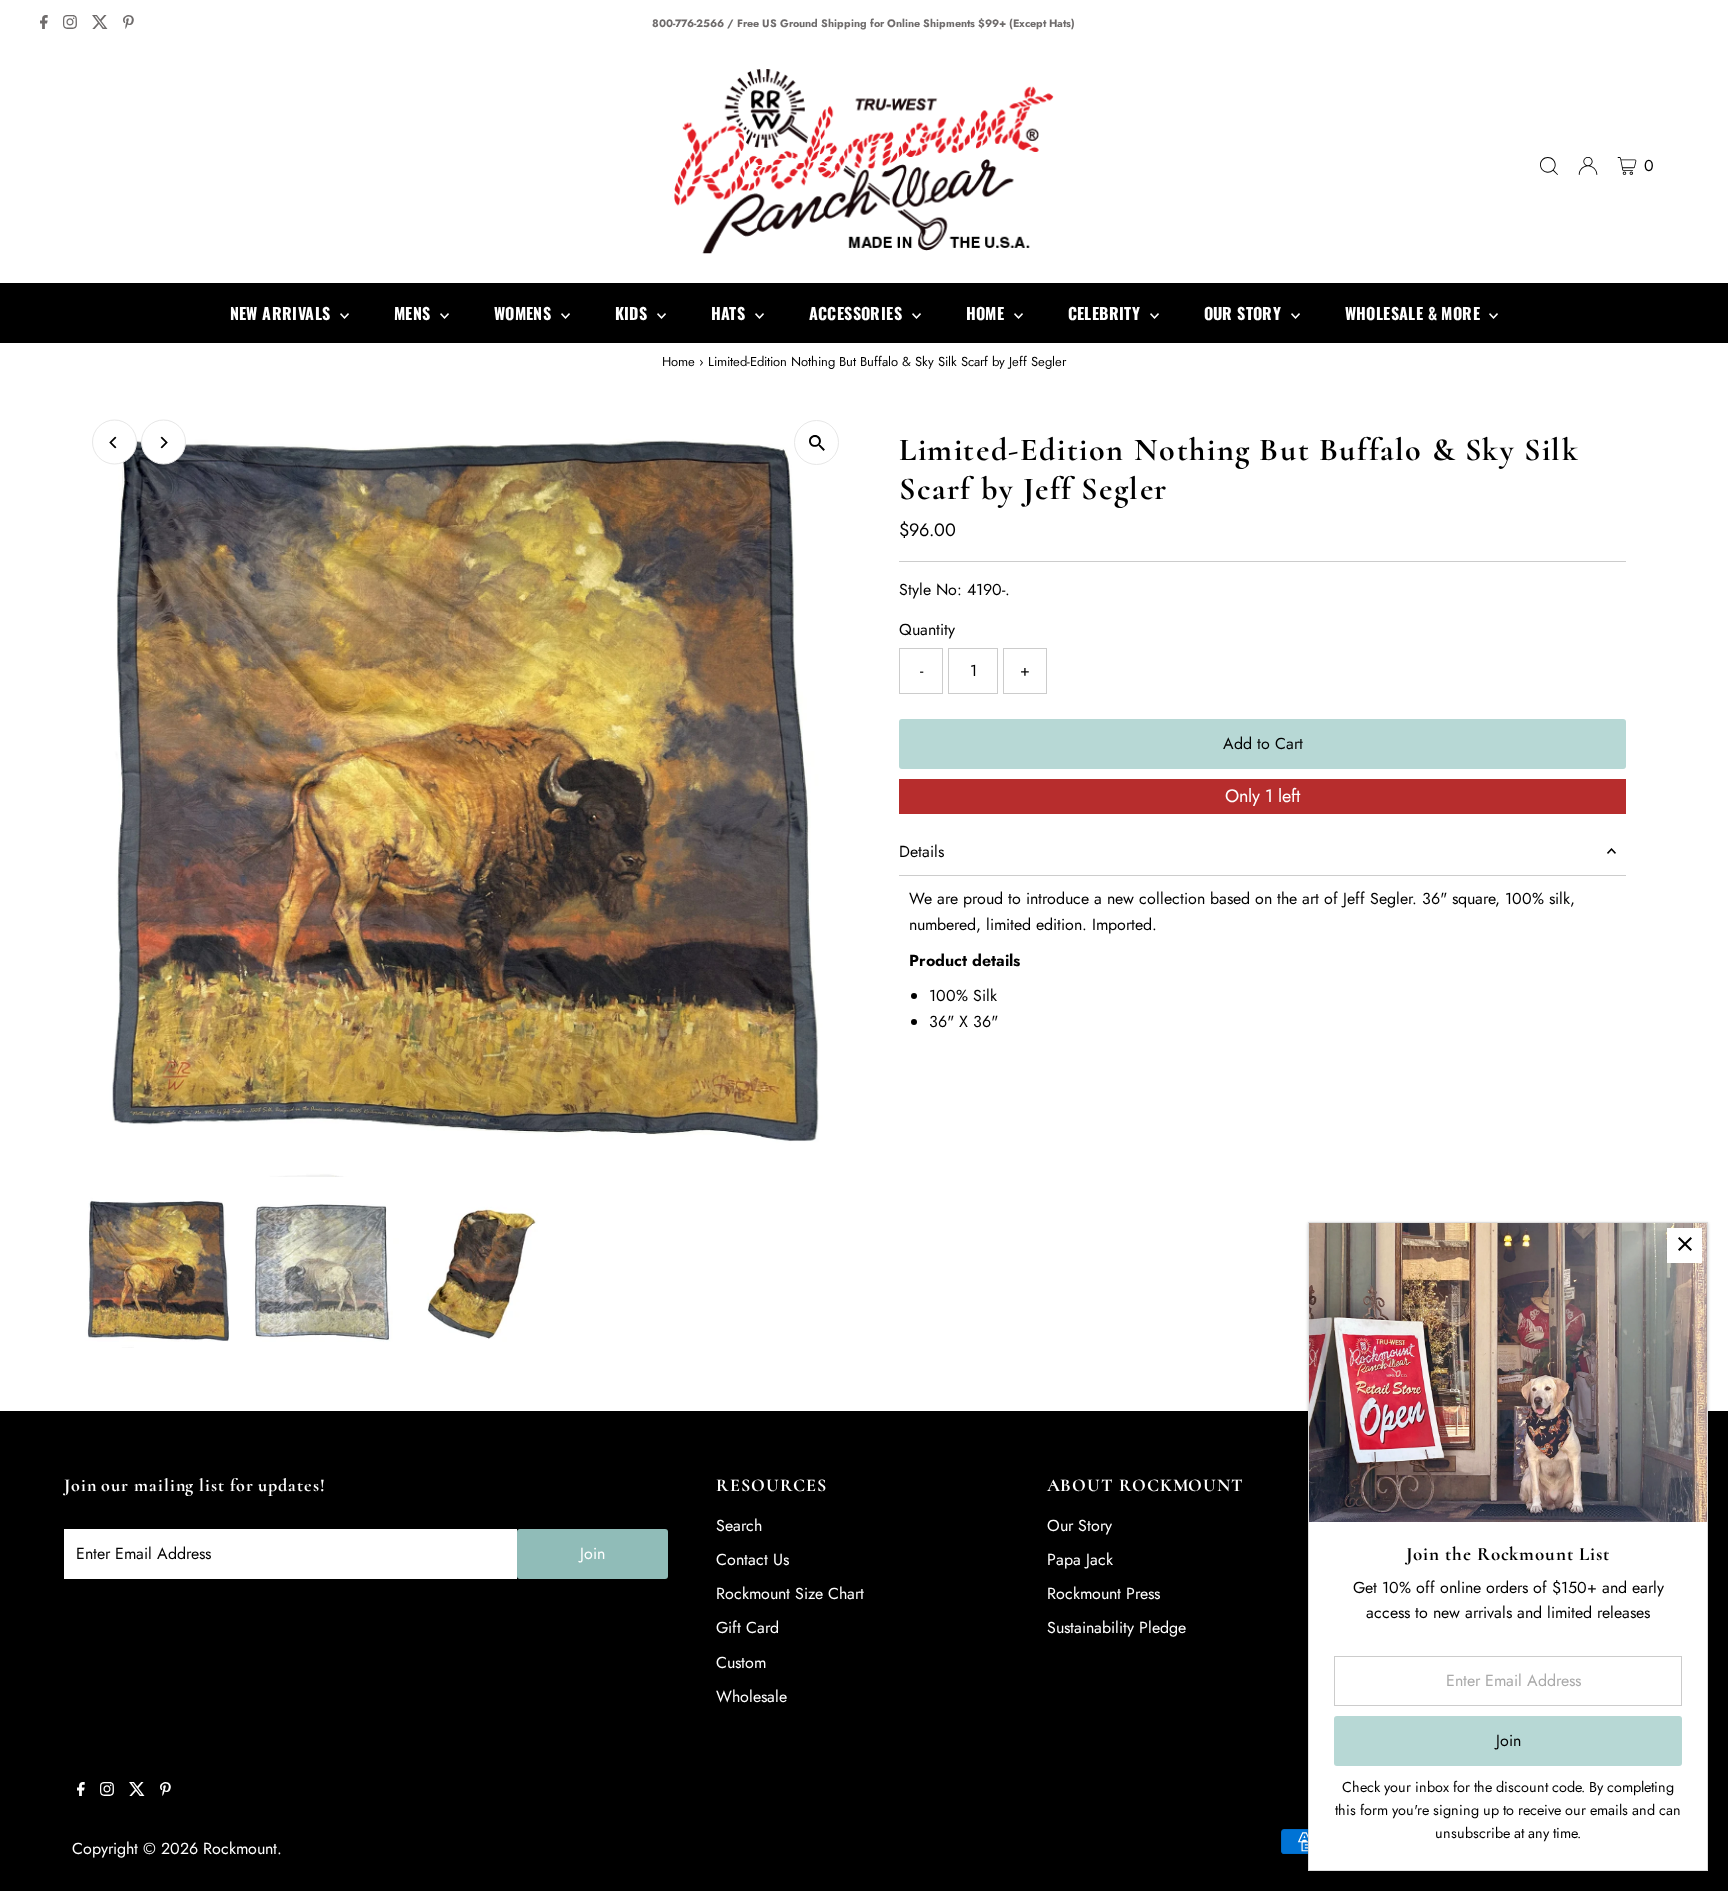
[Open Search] (1549, 166)
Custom (741, 1662)
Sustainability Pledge (1116, 1627)
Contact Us (752, 1559)
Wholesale (751, 1696)
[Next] (163, 442)
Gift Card (747, 1627)
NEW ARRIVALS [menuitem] (282, 313)
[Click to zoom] (816, 442)
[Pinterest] (128, 24)
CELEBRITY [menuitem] (1106, 313)
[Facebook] (44, 24)
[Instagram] (70, 24)
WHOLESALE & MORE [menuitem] (1415, 313)
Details (921, 851)
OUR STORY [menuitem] (1245, 313)
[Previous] (114, 442)
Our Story (1079, 1525)
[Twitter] (100, 24)
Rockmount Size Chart (790, 1593)
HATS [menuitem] (730, 313)
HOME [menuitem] (987, 313)
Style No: (930, 589)
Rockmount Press (1103, 1593)
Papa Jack (1080, 1559)
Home (678, 361)
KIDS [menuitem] (633, 313)
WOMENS (525, 313)
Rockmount (240, 1848)
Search (739, 1525)
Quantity (927, 629)
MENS (414, 313)
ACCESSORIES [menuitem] (858, 313)
